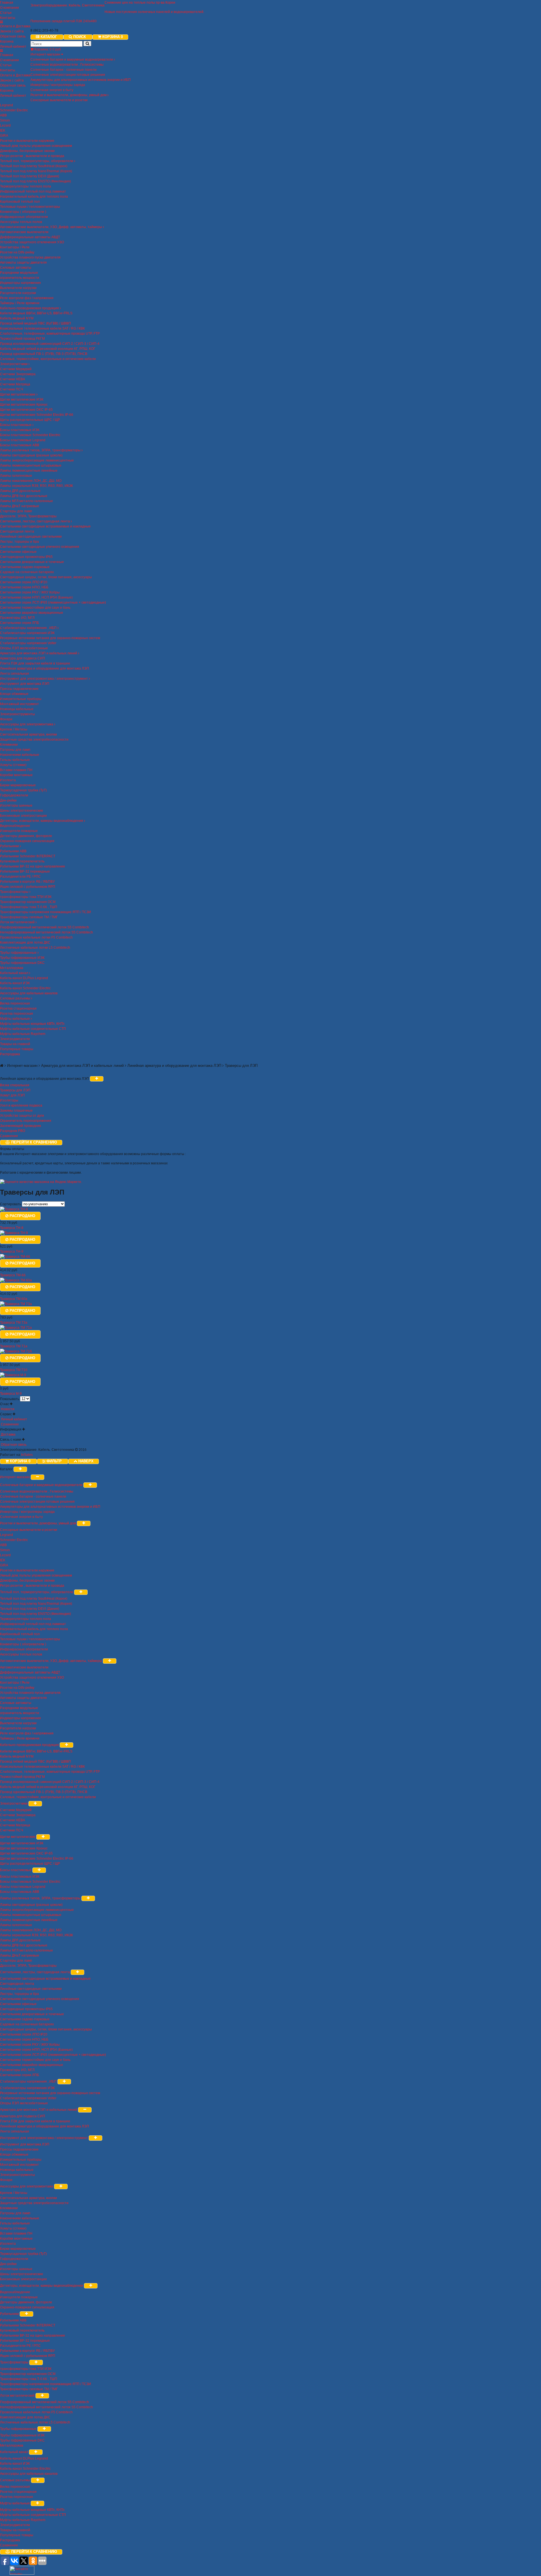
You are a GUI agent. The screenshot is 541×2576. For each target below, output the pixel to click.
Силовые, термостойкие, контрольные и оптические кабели (48, 359)
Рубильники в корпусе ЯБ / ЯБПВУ (27, 882)
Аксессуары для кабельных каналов (29, 993)
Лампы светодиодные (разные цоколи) (31, 455)
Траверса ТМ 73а (14, 1323)
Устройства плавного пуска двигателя (30, 257)
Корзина (7, 41)
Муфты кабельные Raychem (23, 1034)
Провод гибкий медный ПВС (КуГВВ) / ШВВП (36, 323)
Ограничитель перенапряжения (26, 1121)
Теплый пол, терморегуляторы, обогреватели (37, 161)
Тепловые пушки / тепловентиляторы (30, 207)
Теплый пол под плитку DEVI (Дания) (30, 176)
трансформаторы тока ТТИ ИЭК (26, 897)
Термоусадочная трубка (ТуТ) (23, 790)
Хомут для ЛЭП (12, 1095)
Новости (7, 1409)
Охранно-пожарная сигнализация (27, 841)
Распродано (22, 1216)
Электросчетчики (14, 364)
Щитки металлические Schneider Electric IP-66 (37, 415)
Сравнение (9, 1136)
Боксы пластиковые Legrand (23, 440)
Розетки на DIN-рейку (17, 252)
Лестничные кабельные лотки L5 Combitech (35, 948)
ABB (3, 115)
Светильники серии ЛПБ (20, 623)
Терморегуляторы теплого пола (26, 186)
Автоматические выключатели (24, 232)
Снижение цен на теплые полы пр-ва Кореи (140, 3)
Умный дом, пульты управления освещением (36, 146)
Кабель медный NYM (17, 318)
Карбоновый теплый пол (20, 202)
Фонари (6, 719)
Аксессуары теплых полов (21, 222)
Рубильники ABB (13, 851)
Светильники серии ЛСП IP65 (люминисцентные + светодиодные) (53, 602)
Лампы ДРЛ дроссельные (20, 491)
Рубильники (10, 846)
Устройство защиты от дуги (22, 1116)
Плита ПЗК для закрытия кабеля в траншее (35, 663)
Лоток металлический (18, 922)
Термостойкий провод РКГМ (22, 339)
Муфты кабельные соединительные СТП (33, 1029)
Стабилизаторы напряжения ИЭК (27, 633)
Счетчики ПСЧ (12, 389)
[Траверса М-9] (13, 1375)
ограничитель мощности (20, 278)
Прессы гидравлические (19, 689)
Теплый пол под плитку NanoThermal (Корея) (36, 171)
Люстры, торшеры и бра (19, 542)
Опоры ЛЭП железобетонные (24, 648)
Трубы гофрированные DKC (22, 963)
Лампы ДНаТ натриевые (20, 506)
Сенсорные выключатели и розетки (59, 100)
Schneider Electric (14, 110)
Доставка (8, 1434)
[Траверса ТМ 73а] (16, 1304)
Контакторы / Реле (15, 247)
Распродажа (10, 1054)
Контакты (8, 18)
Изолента (8, 780)
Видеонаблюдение (15, 826)
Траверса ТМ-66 (13, 1275)
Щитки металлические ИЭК (22, 399)
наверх (86, 1461)
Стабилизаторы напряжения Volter (28, 643)
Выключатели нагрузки (18, 288)
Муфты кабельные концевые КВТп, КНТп (32, 1024)
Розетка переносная (16, 1014)
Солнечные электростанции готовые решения (68, 75)
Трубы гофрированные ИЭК (22, 958)
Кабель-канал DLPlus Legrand (24, 978)
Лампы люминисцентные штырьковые (31, 465)
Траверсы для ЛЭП (15, 1090)
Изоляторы (9, 1100)
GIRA (4, 136)
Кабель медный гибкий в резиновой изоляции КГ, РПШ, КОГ (48, 349)
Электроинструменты (17, 714)
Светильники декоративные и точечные (32, 562)
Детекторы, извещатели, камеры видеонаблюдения (42, 821)
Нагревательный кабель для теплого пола (34, 197)
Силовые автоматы (16, 268)
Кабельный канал (15, 973)
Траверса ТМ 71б (14, 1370)
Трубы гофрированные (19, 953)
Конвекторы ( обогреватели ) (23, 212)
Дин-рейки (8, 800)
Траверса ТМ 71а (14, 1346)
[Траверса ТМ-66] (15, 1257)
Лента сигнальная (15, 674)
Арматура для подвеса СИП (23, 658)
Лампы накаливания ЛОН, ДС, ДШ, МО (31, 481)
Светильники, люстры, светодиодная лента (35, 521)
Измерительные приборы (21, 699)
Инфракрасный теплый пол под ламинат (33, 191)
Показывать (10, 1399)
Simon (5, 120)
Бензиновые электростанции (23, 816)
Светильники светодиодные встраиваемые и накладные (45, 526)
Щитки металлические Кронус (24, 405)
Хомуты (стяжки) (13, 765)
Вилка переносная (15, 1003)
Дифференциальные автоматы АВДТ (30, 237)
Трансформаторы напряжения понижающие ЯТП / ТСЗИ (46, 912)
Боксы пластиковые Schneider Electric (30, 435)
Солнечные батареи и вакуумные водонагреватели (72, 59)
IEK (3, 131)
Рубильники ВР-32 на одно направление (33, 866)
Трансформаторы (15, 892)
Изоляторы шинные (16, 805)
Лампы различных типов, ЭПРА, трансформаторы (41, 450)
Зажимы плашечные (16, 1111)
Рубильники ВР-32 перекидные (25, 871)
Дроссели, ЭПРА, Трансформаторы (28, 516)
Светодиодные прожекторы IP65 (26, 557)
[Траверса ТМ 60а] (16, 1280)
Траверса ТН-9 (12, 1251)
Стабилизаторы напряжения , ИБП (29, 628)
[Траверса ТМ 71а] (16, 1328)
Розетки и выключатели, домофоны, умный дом (69, 95)
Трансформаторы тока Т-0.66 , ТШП (29, 907)
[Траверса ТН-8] (14, 1209)
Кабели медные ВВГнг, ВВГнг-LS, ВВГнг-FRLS (36, 313)
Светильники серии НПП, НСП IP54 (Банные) (36, 597)
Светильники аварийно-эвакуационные (32, 613)
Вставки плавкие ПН (16, 770)
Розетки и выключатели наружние (27, 141)
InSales (27, 1455)
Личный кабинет (13, 47)
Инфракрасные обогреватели (24, 217)
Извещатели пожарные (19, 831)
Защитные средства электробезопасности (34, 740)
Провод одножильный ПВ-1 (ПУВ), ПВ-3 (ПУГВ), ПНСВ (44, 354)
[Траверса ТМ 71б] (16, 1351)
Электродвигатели (15, 1039)
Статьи (6, 13)
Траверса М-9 (11, 1394)
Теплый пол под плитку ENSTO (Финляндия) (36, 181)
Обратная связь (13, 36)
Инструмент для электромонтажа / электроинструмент (44, 679)
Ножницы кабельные (17, 709)
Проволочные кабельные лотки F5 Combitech (36, 937)
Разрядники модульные (19, 273)
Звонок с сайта (12, 31)
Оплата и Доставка (15, 26)
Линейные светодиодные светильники (31, 537)
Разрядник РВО (13, 1131)
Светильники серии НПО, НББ (24, 587)
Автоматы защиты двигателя (23, 262)
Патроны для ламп (15, 750)
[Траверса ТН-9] (14, 1233)
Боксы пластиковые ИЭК (20, 430)
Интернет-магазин (46, 54)
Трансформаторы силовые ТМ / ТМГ (29, 917)
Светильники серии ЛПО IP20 (24, 582)
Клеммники (9, 745)
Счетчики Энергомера (18, 374)
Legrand (6, 105)
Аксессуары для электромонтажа (27, 724)
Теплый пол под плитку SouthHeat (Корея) (34, 166)
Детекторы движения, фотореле (26, 836)
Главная (7, 3)
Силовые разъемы (15, 998)
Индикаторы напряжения (20, 283)
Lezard (5, 125)
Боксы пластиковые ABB (20, 445)
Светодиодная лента (17, 531)
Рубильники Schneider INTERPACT (28, 856)
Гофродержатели (14, 795)
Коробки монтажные (16, 775)
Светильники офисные (18, 552)
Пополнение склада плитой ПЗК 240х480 (64, 21)
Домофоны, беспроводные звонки (27, 151)
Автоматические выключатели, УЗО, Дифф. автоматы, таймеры (51, 227)
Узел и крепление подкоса (21, 1105)
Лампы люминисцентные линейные (29, 471)
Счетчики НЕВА (13, 379)
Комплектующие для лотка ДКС (25, 942)
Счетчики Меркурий (16, 369)
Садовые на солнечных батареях (27, 572)
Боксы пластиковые (16, 425)
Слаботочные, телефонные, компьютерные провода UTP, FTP (50, 334)
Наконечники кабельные (20, 755)
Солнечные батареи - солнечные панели (64, 70)
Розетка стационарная (18, 1008)
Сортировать (11, 1204)
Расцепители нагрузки (18, 293)
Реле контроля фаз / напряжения (27, 298)
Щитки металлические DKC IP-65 (26, 410)
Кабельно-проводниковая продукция (30, 308)
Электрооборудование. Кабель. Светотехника (67, 5)
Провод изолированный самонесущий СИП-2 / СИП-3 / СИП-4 (50, 344)
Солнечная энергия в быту (52, 90)
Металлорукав (12, 968)
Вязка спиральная (15, 1085)
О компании (9, 8)
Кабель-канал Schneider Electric (25, 988)
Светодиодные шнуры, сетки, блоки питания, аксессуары (46, 577)
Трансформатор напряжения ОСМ (28, 902)
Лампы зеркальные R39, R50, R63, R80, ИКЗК (36, 486)
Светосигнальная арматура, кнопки (28, 734)
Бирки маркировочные (18, 785)
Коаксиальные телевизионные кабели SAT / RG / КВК (42, 328)
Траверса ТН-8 (12, 1228)
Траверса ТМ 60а (14, 1299)
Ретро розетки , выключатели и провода (32, 156)
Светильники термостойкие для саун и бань (35, 608)
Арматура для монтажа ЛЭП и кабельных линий (39, 653)
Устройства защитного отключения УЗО (32, 242)
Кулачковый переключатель (22, 861)
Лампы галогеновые (16, 476)
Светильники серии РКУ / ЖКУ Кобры (30, 592)
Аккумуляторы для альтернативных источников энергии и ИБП (81, 80)
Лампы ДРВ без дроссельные (24, 496)
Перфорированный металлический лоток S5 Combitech (45, 927)
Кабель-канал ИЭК (15, 983)
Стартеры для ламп (16, 511)
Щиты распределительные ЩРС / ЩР (30, 420)
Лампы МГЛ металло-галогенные (26, 501)
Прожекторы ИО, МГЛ (17, 618)
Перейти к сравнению (34, 1142)
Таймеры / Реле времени (20, 303)
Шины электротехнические (22, 811)
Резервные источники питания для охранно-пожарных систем (50, 638)
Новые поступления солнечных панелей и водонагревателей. (154, 12)
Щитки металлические (18, 394)
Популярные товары (17, 1049)
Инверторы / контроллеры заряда (58, 85)
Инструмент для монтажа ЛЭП (25, 684)
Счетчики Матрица (15, 384)
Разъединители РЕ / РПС (20, 877)
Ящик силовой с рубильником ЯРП (28, 887)
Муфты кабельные (15, 1019)
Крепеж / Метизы (14, 729)
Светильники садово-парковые (25, 567)
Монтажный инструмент (19, 704)
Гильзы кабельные (15, 760)
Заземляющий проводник (20, 1126)
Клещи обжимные (14, 694)
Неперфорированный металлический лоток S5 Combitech (46, 932)
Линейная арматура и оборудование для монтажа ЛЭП (45, 668)
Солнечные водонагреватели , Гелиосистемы (67, 65)
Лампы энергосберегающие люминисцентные (37, 460)
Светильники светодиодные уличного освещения (40, 547)
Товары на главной (15, 1044)
